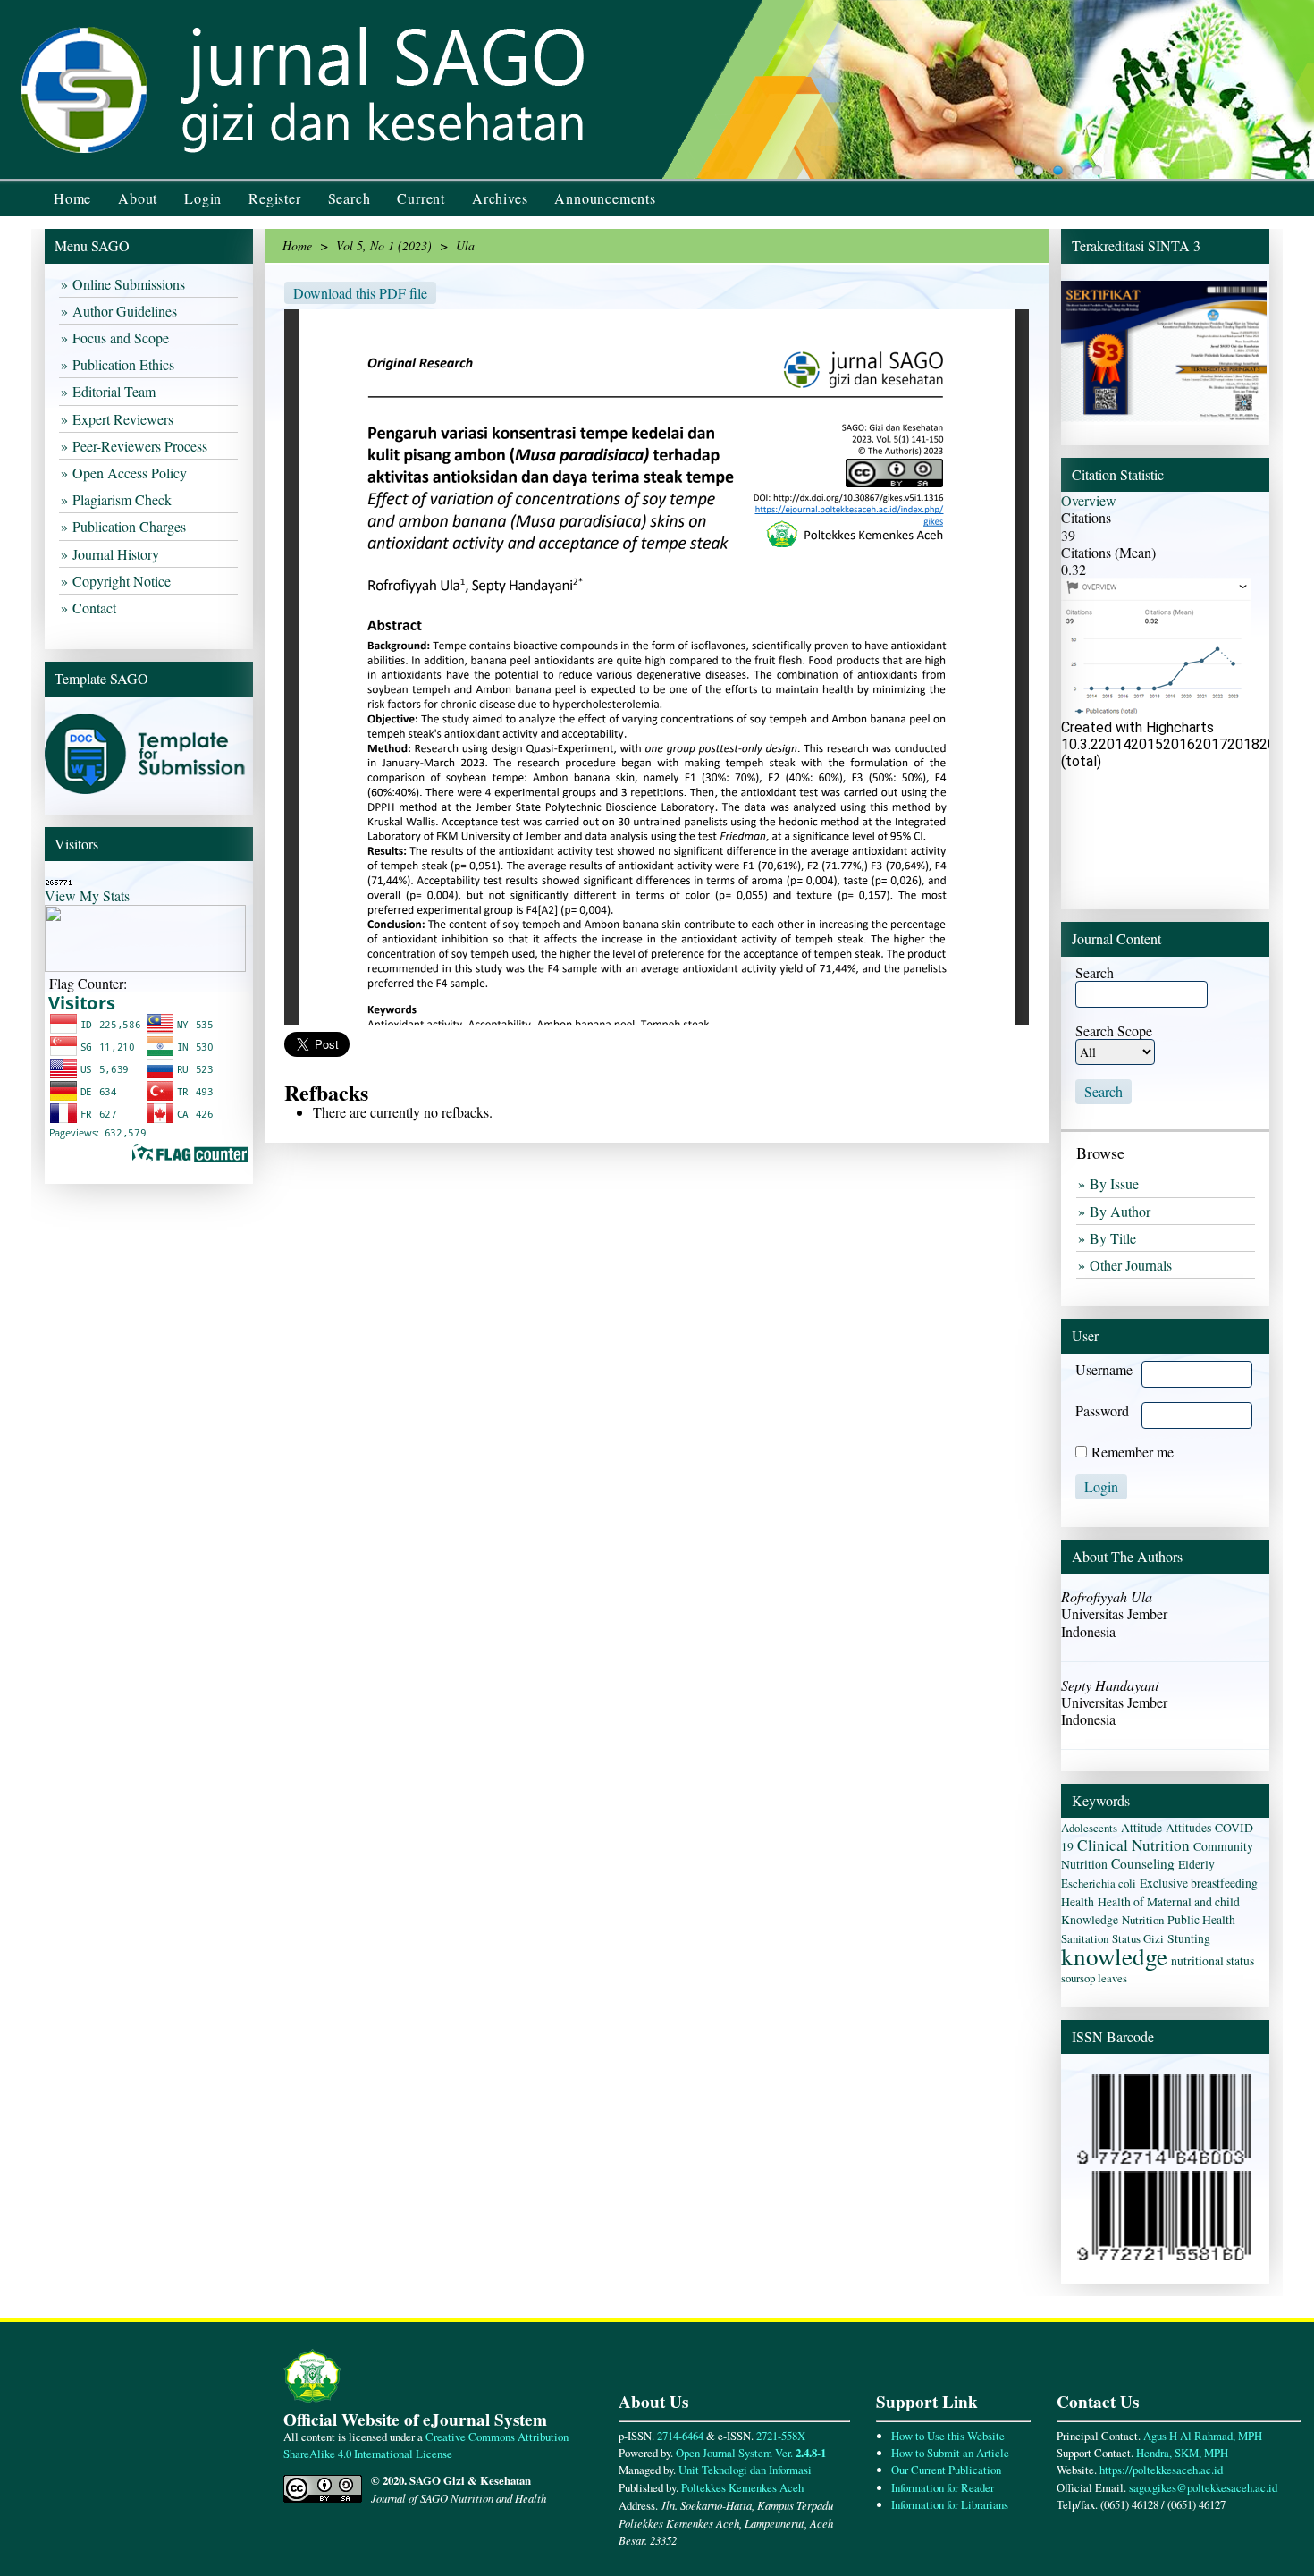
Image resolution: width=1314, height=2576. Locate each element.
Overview (1089, 500)
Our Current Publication (946, 2470)
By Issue (1116, 1183)
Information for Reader (943, 2487)
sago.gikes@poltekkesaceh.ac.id (1203, 2487)
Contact (97, 608)
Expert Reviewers (125, 419)
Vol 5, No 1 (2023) (384, 245)
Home (72, 198)
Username (1104, 1369)
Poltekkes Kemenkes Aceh (742, 2487)
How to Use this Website (948, 2436)
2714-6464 (682, 2436)
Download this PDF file (360, 293)
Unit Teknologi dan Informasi (745, 2470)
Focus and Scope (123, 338)
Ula (465, 245)
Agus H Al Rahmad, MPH (1203, 2436)
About (138, 198)
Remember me (1133, 1452)
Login (203, 198)
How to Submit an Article (950, 2453)
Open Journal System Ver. (751, 2453)
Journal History (118, 554)
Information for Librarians (950, 2504)
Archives (500, 198)
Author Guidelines (127, 311)
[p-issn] (1164, 2163)
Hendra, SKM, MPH (1182, 2453)
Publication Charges (131, 526)
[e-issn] (1164, 2256)
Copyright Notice (124, 581)
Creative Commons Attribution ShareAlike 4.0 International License (426, 2445)
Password (1102, 1410)
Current (421, 198)
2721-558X (781, 2436)
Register (274, 198)
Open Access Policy (132, 473)
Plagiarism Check (124, 499)
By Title (1115, 1238)
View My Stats (87, 895)
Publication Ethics (126, 364)
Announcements (605, 198)
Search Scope (1114, 1030)
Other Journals (1133, 1265)
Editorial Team (116, 391)
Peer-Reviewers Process (142, 446)
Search (350, 198)
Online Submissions (131, 284)
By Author (1122, 1211)
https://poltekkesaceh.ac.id (1161, 2470)
